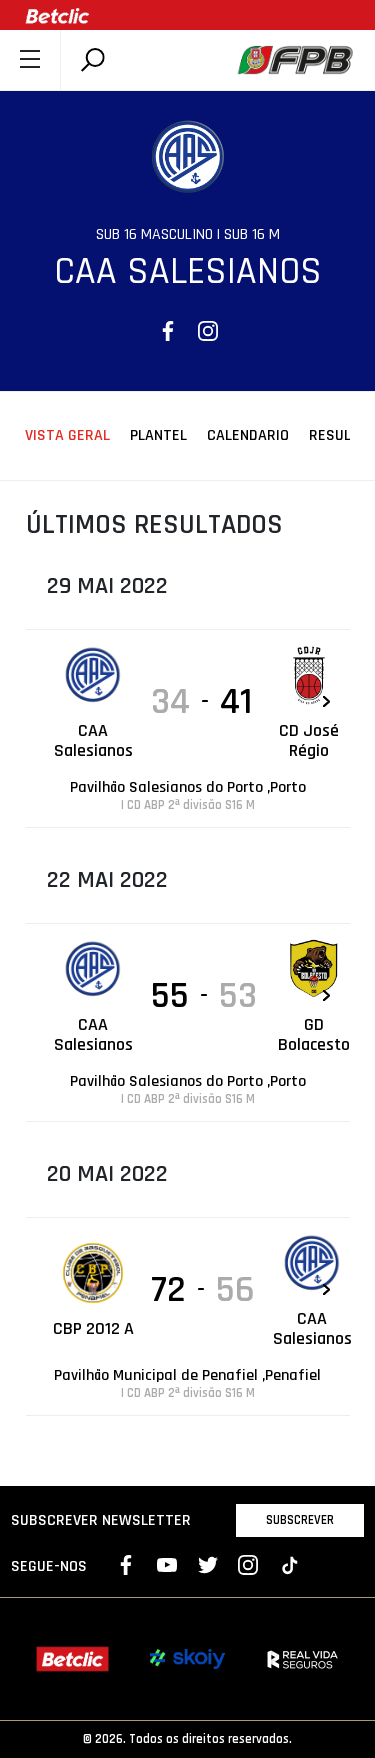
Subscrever (300, 1520)
